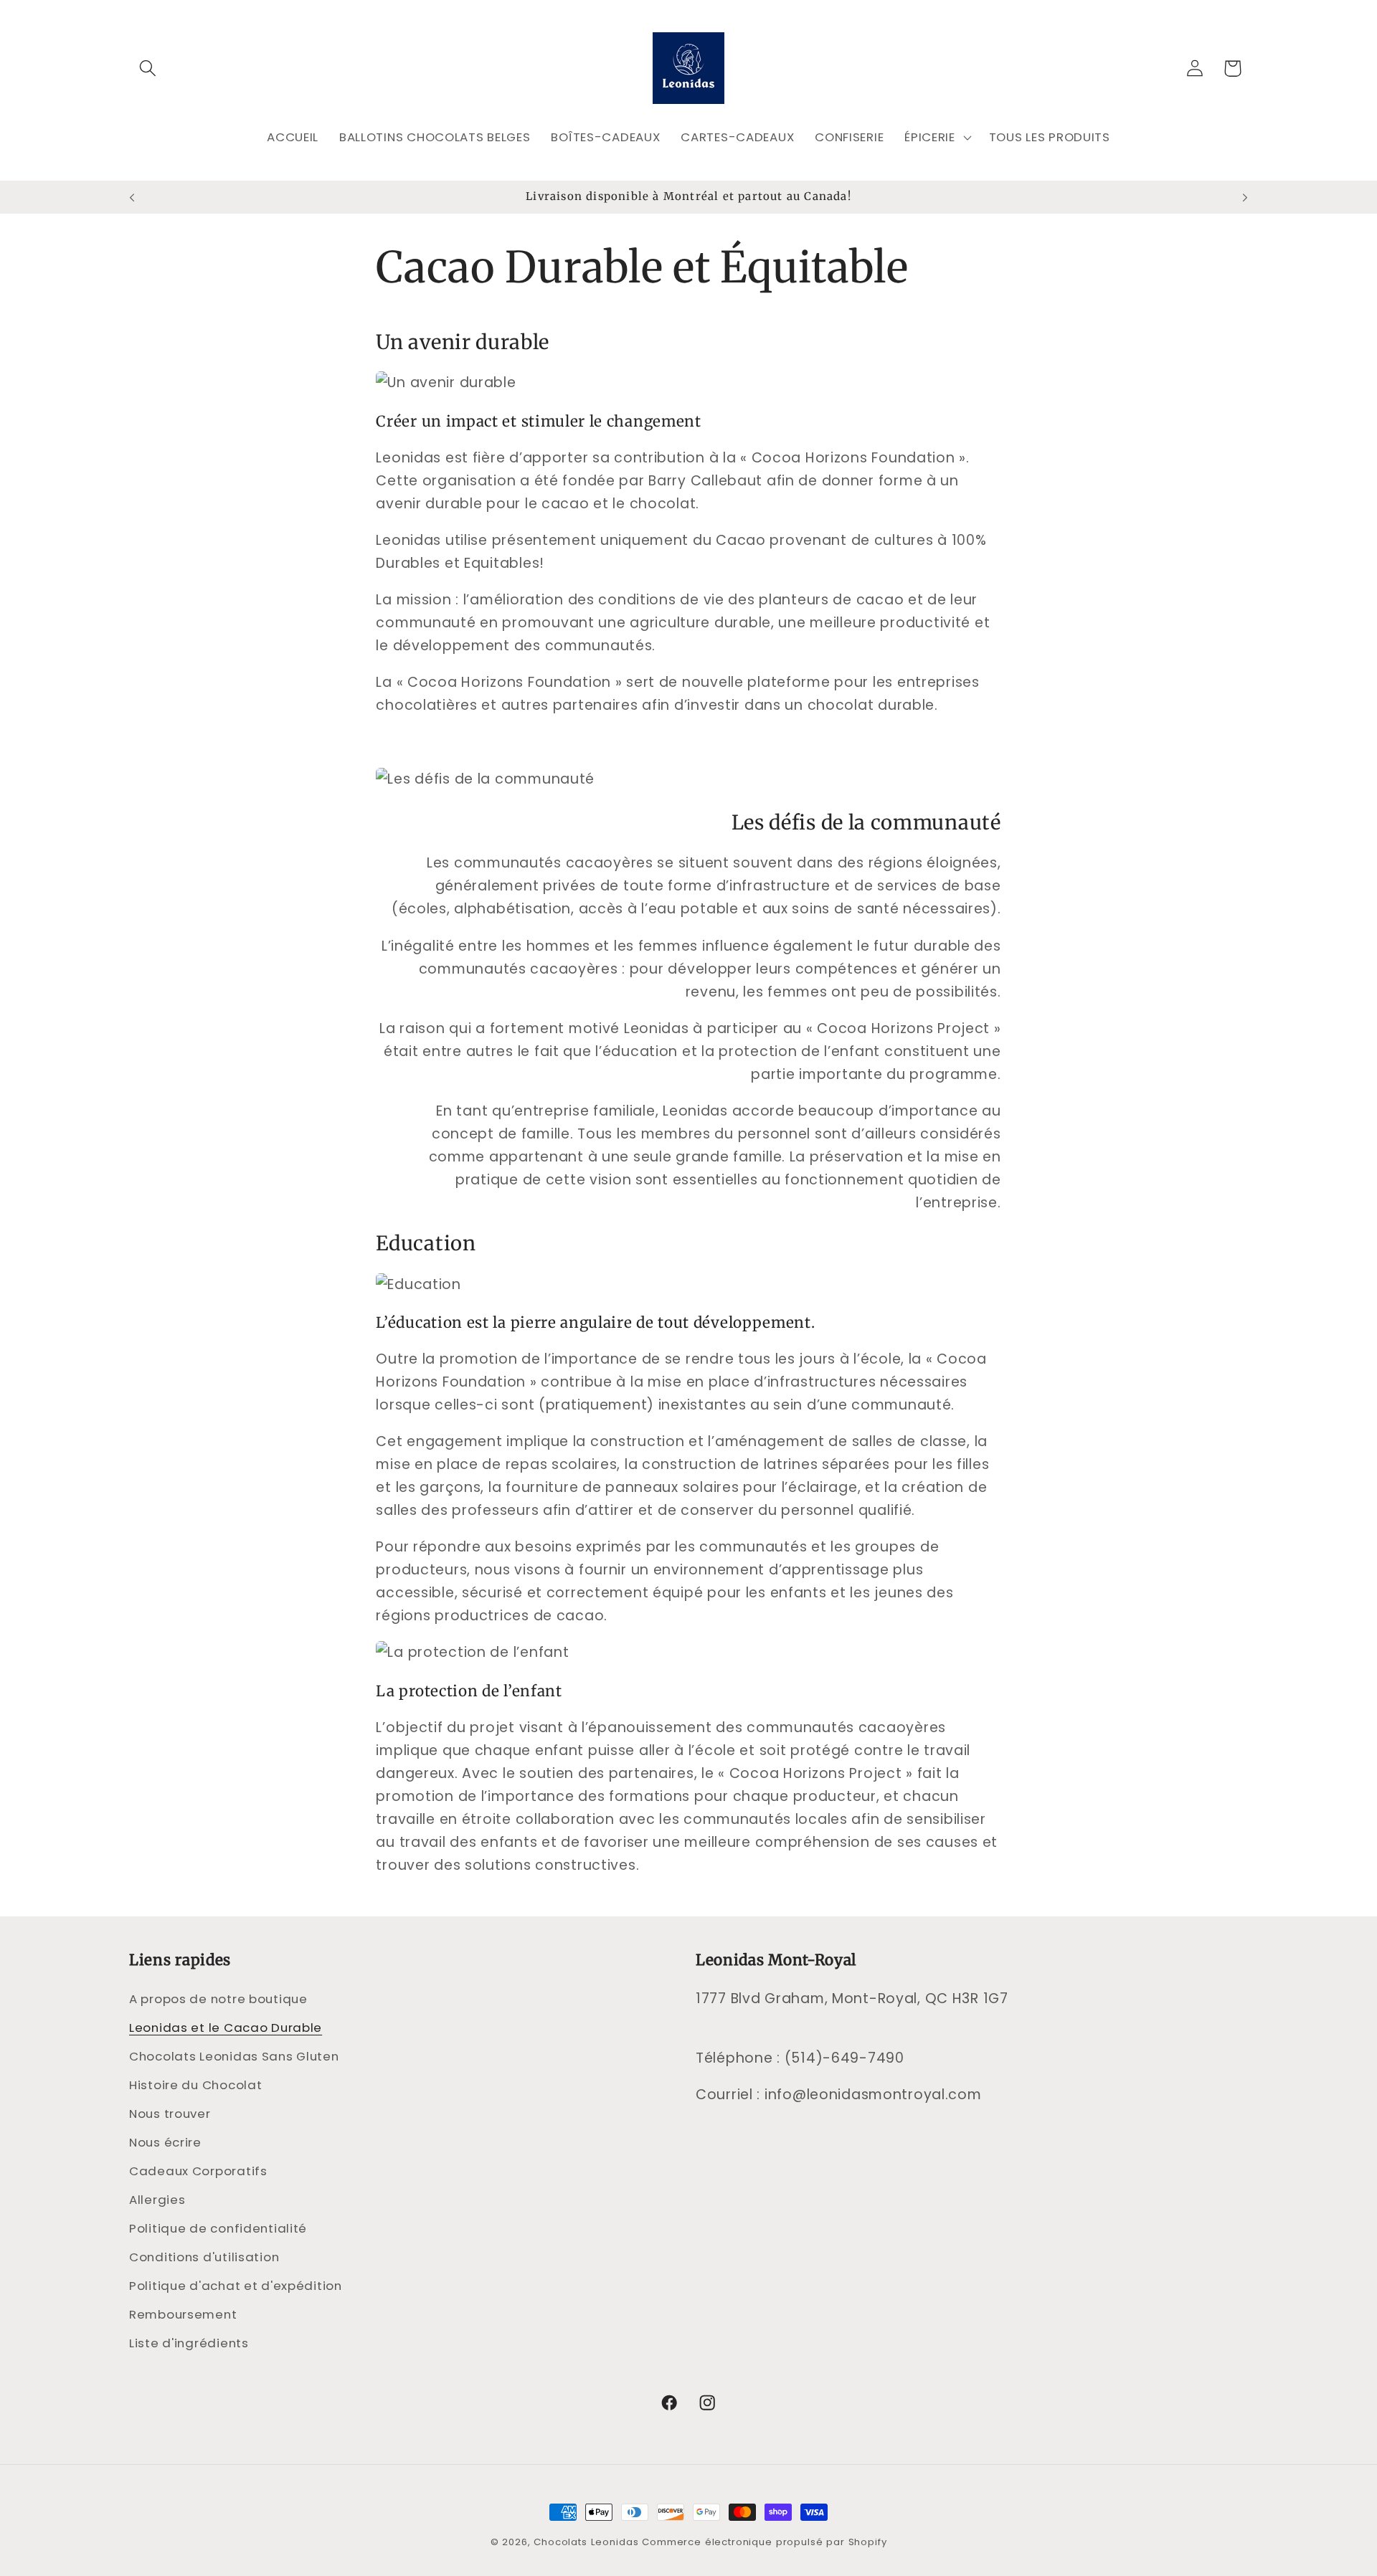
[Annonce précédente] (132, 197)
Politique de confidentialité (218, 2228)
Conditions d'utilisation (204, 2257)
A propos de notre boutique (218, 1999)
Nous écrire (165, 2142)
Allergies (157, 2200)
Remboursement (183, 2314)
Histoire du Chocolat (195, 2085)
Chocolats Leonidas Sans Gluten (234, 2056)
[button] (148, 68)
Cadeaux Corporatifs (198, 2171)
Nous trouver (170, 2114)
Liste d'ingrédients (189, 2343)
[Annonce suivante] (1245, 197)
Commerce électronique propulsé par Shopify (764, 2542)
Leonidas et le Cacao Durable (226, 2028)
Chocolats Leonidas (586, 2542)
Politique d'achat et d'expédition (236, 2286)
